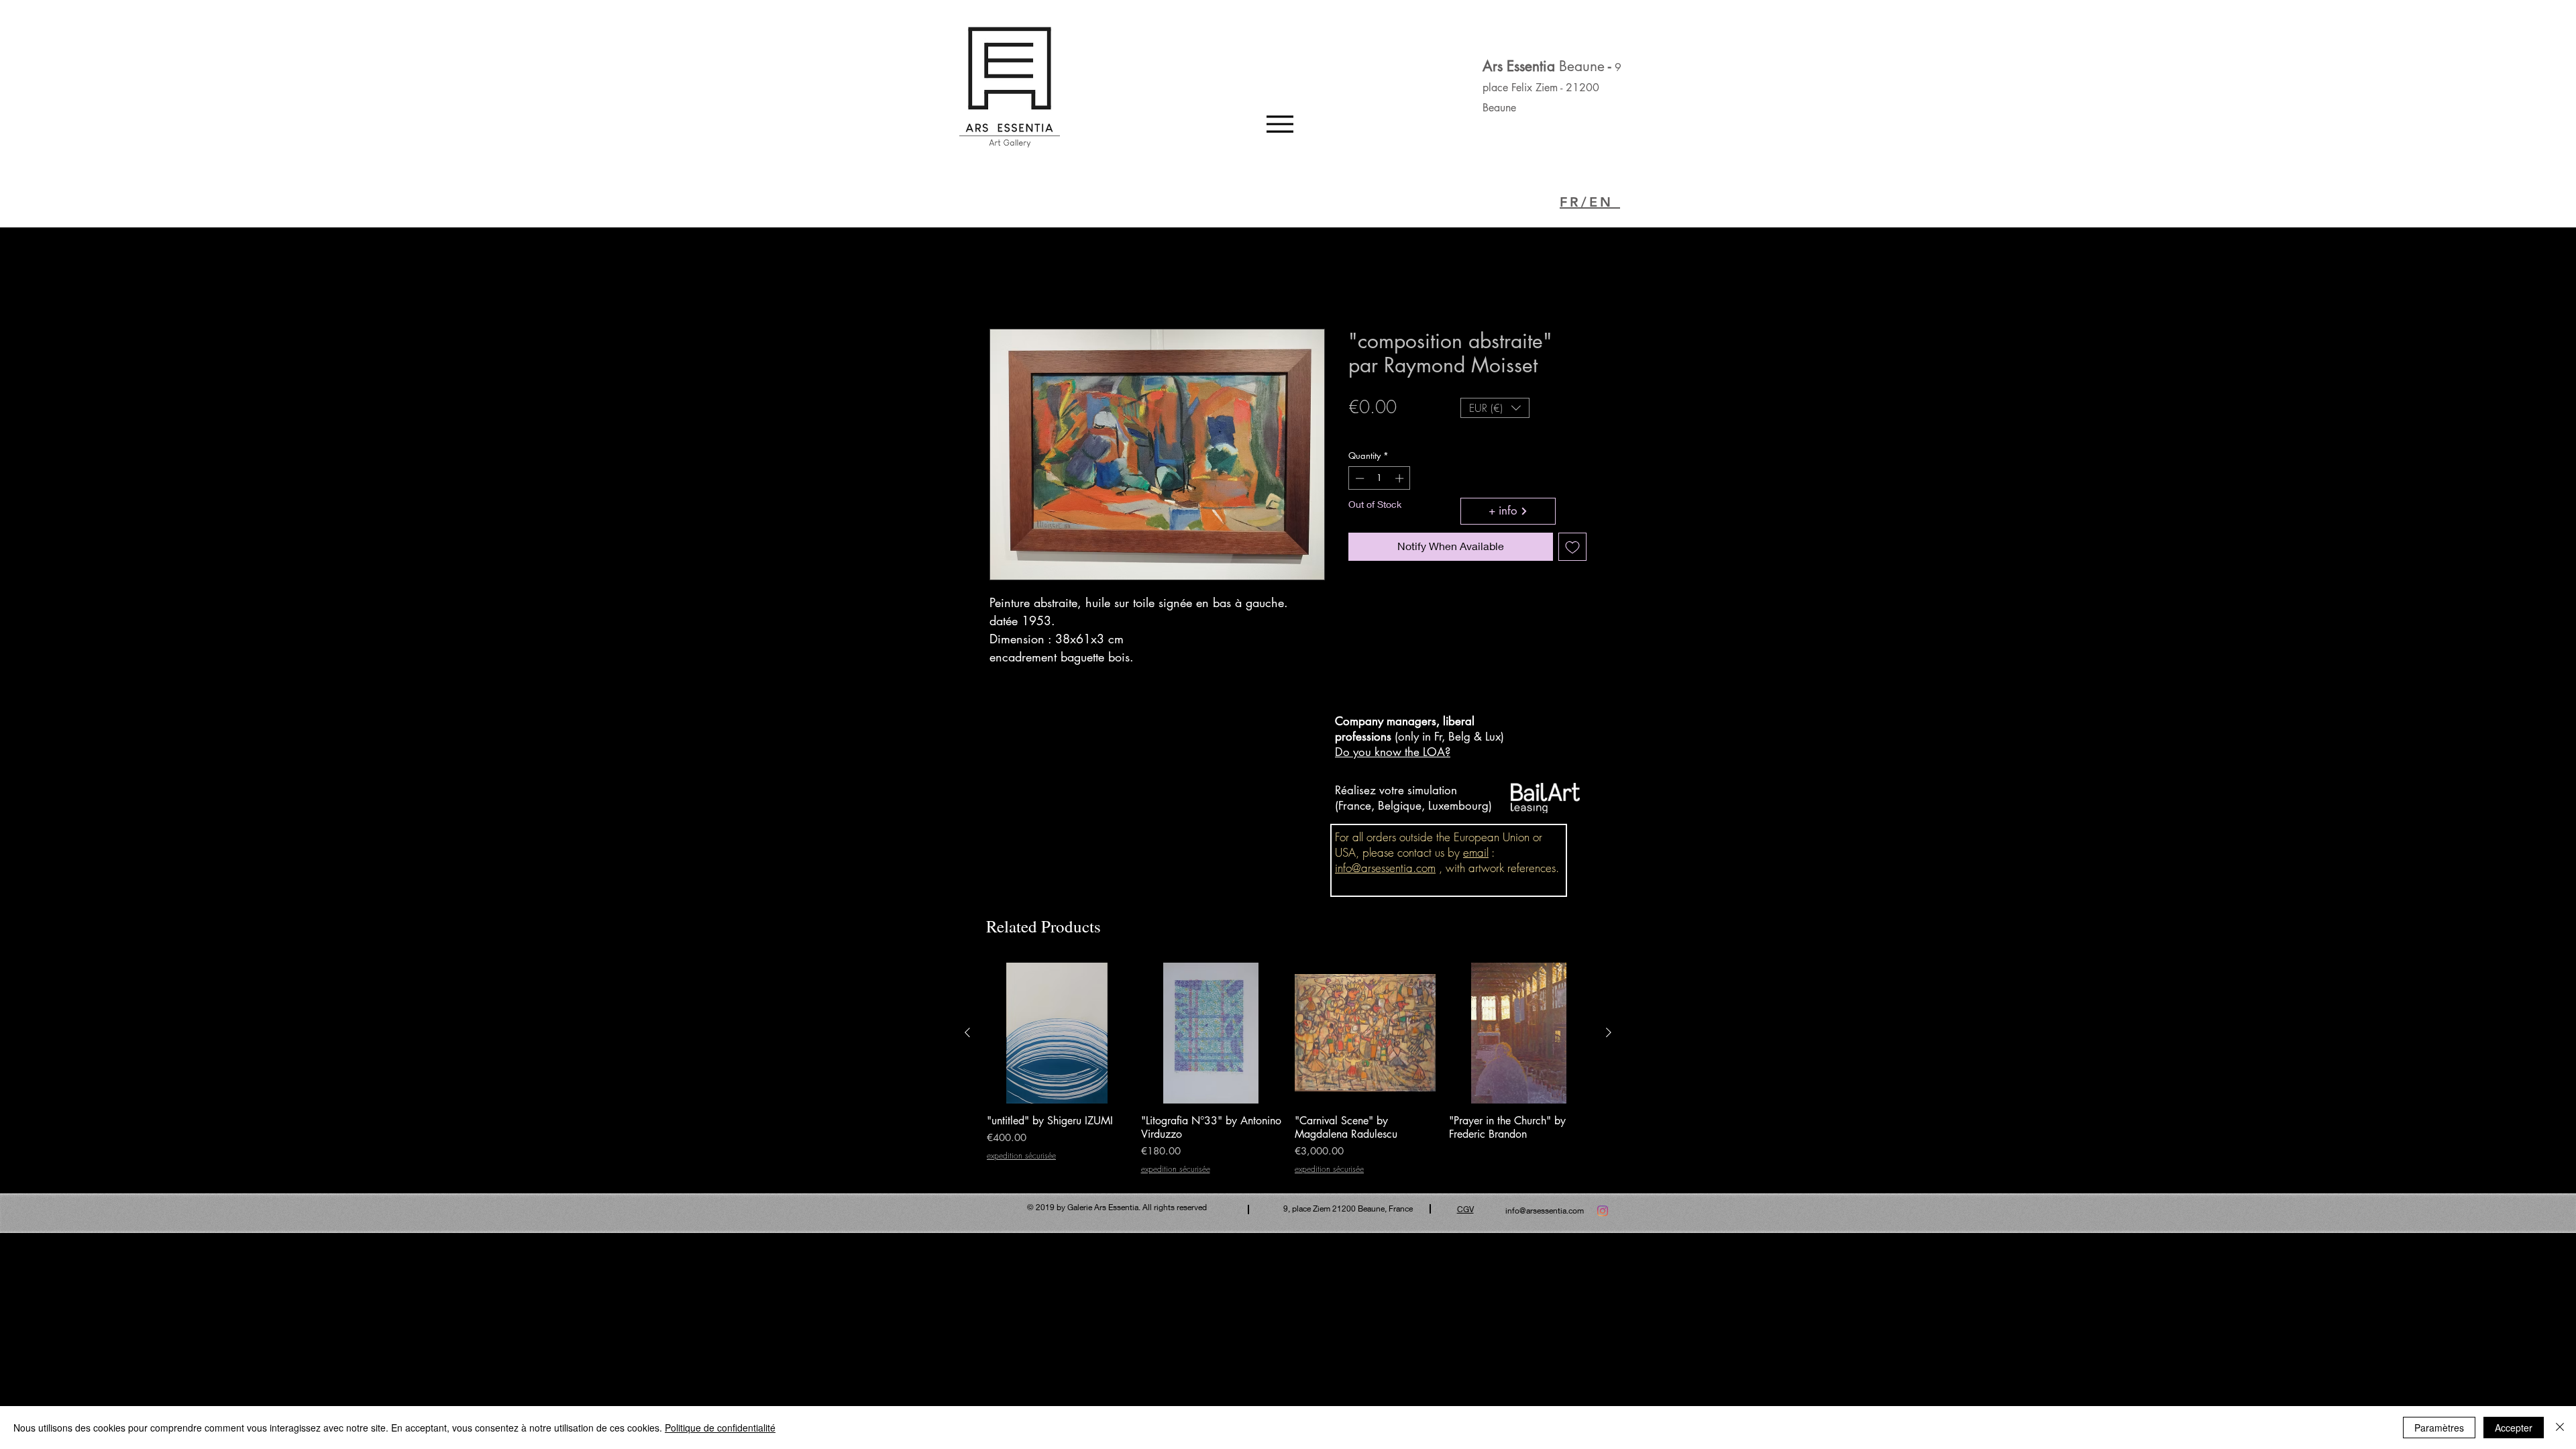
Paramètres (2439, 1428)
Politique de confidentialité (720, 1428)
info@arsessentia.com (1385, 868)
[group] (1288, 1068)
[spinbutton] (1380, 478)
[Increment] (1401, 478)
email (1476, 852)
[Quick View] (1057, 1033)
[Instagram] (1603, 1211)
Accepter (2514, 1428)
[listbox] (1495, 408)
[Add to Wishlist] (1572, 547)
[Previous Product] (967, 1032)
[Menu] (1280, 124)
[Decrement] (1358, 478)
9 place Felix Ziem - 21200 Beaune (1552, 88)
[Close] (2560, 1428)
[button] (1495, 408)
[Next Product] (1609, 1032)
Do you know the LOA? (1393, 752)
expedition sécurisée (1392, 430)
